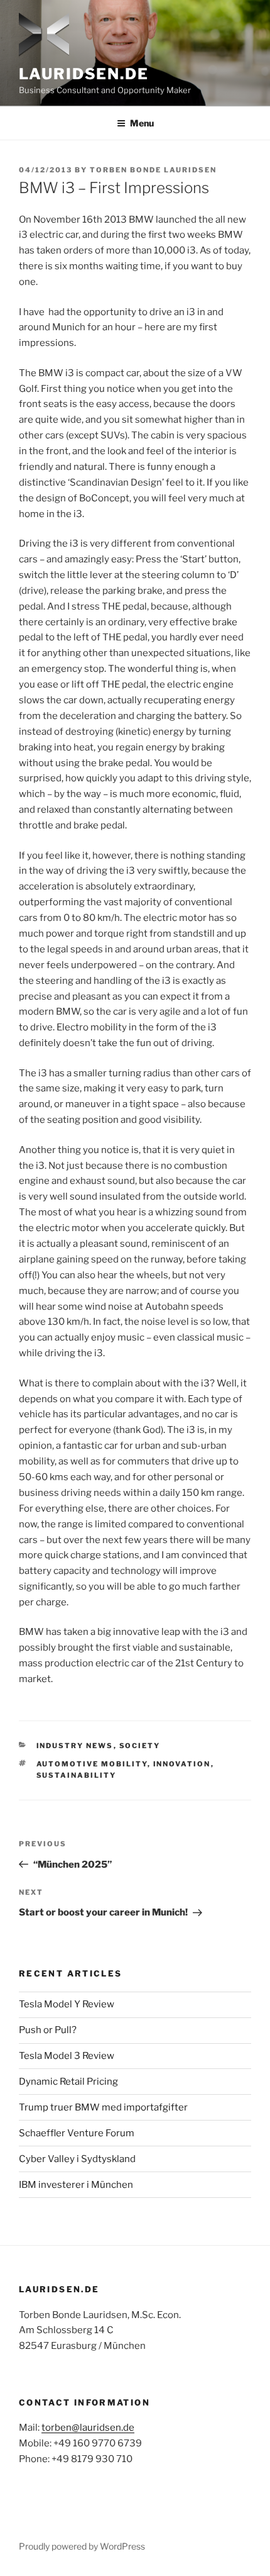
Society (140, 1746)
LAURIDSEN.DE (84, 74)
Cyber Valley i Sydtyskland (77, 2159)
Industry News (75, 1746)
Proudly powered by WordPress (82, 2546)
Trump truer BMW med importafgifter (103, 2107)
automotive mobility (92, 1764)
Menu (142, 123)
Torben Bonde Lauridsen (153, 170)
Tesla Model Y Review (67, 2004)
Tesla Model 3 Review (67, 2056)
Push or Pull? (48, 2030)
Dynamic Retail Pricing (68, 2082)
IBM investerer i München (76, 2185)
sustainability (77, 1775)
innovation (182, 1764)
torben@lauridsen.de (88, 2428)
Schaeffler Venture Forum (77, 2133)
